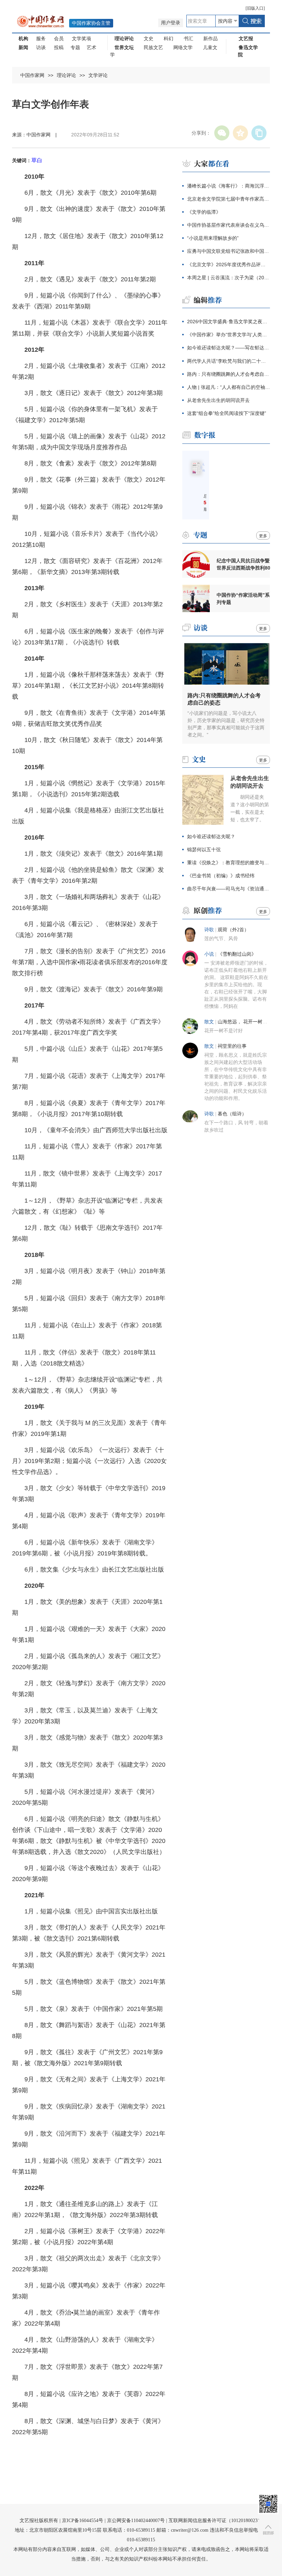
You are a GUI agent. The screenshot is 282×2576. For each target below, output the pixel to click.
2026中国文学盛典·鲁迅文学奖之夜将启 (229, 322)
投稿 (59, 47)
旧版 (255, 8)
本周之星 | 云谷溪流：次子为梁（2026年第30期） (229, 278)
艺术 (91, 47)
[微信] (222, 133)
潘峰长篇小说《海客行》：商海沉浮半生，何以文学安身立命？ (229, 186)
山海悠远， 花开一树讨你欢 (247, 1022)
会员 (59, 38)
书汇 (188, 38)
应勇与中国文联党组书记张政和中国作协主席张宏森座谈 (229, 251)
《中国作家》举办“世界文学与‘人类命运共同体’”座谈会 (229, 335)
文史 (149, 38)
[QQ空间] (240, 133)
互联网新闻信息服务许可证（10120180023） (215, 2521)
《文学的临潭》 (204, 212)
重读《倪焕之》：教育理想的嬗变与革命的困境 (229, 863)
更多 (263, 536)
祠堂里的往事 (232, 1046)
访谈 (41, 47)
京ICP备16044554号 (83, 2521)
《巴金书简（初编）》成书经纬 (221, 876)
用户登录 (171, 23)
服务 (41, 38)
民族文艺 (153, 47)
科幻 (169, 38)
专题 (75, 47)
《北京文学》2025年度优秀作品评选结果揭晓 (229, 265)
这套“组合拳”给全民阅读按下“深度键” (227, 413)
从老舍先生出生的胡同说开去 (218, 400)
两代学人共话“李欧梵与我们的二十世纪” (229, 361)
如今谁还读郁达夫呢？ (211, 836)
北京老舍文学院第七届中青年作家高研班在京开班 (229, 199)
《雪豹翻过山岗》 (237, 954)
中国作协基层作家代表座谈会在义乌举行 (229, 225)
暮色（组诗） (232, 1114)
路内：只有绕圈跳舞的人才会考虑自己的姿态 (229, 374)
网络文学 (183, 47)
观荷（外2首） (233, 930)
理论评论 (66, 75)
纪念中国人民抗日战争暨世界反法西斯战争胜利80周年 (243, 564)
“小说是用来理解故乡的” (213, 238)
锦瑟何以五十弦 (204, 850)
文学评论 (98, 75)
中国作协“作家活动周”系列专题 (243, 599)
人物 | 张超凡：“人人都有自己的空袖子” (229, 387)
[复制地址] (259, 133)
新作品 (210, 38)
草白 (37, 160)
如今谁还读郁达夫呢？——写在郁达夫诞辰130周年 (229, 348)
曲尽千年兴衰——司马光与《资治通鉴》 (229, 889)
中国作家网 (32, 75)
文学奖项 (82, 38)
